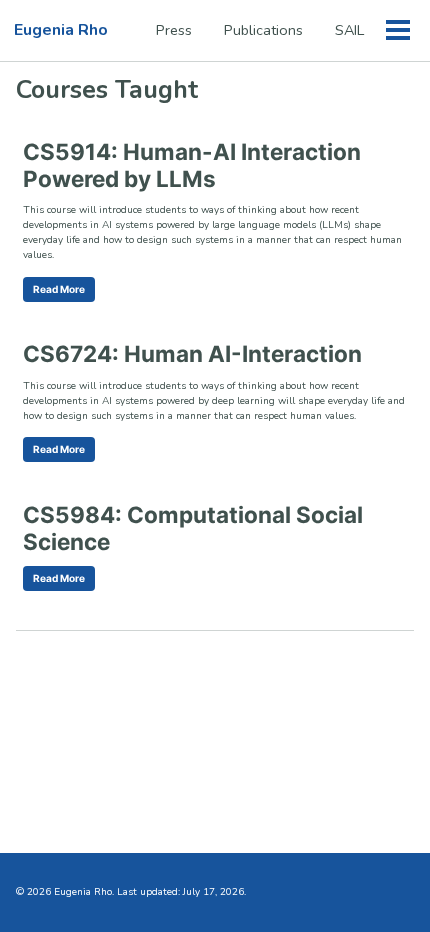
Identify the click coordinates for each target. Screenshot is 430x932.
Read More (59, 289)
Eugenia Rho (61, 30)
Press (174, 30)
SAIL (349, 30)
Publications (263, 30)
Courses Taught (107, 90)
